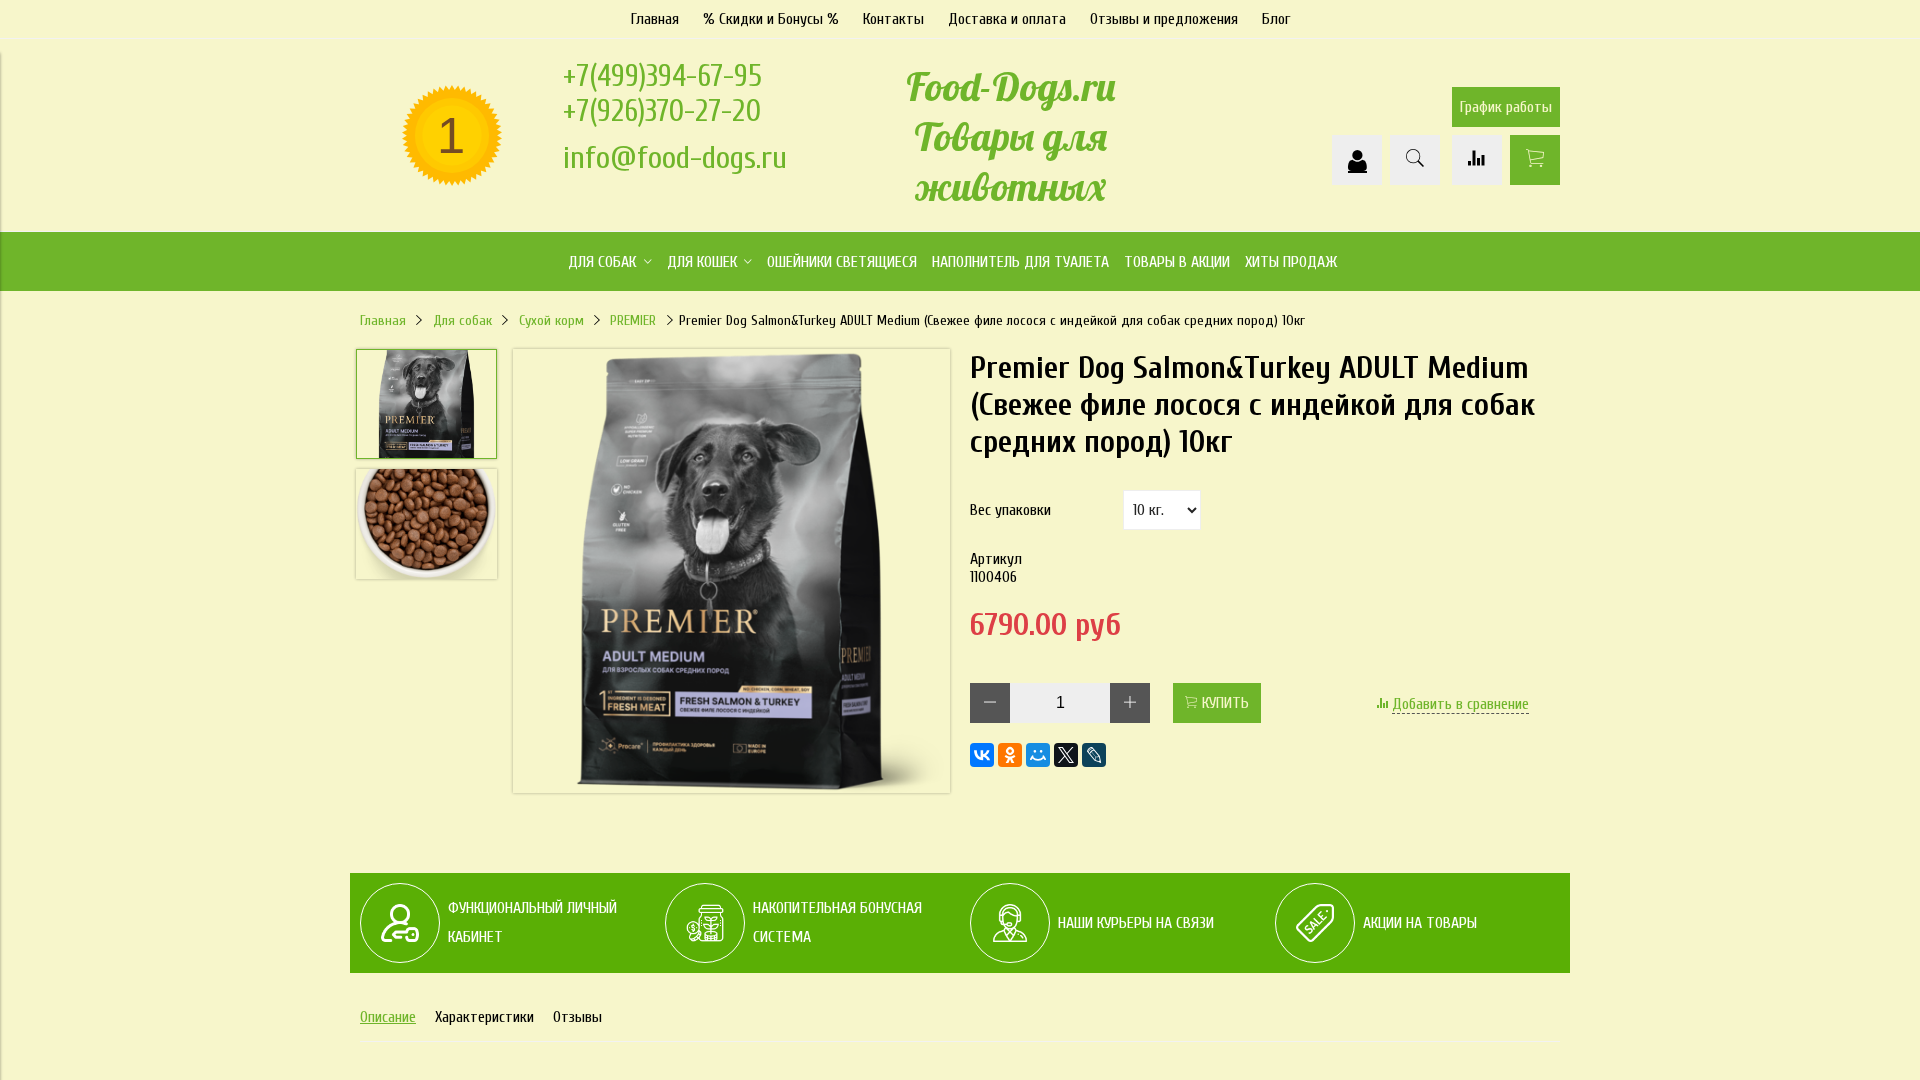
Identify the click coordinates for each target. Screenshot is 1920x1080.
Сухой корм (551, 320)
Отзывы (577, 1017)
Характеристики (484, 1017)
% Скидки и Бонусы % (771, 19)
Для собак (462, 320)
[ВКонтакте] (982, 755)
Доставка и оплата (1007, 19)
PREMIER (633, 320)
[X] (1066, 755)
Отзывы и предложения (1164, 19)
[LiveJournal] (1094, 755)
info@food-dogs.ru (675, 157)
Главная (655, 19)
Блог (1276, 19)
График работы (1506, 107)
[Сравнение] (1477, 160)
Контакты (893, 19)
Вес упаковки (1010, 510)
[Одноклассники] (1010, 755)
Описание (388, 1017)
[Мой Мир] (1038, 755)
